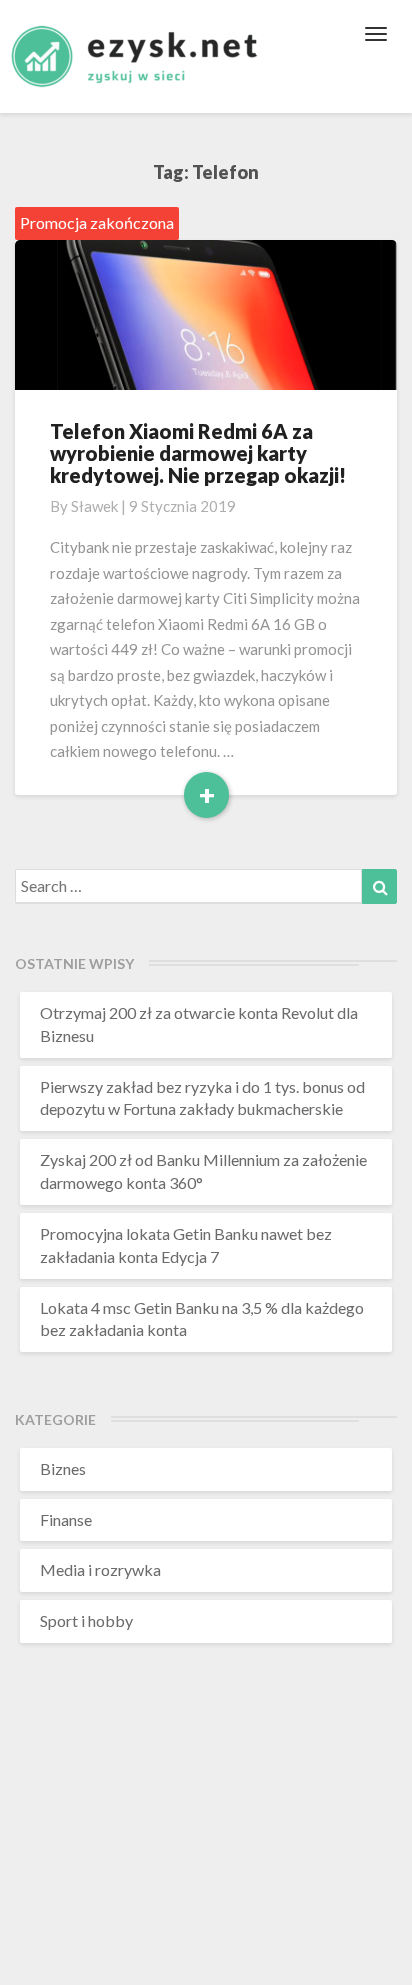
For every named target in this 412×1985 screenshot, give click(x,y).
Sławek (94, 506)
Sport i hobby (86, 1620)
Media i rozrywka (100, 1569)
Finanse (66, 1519)
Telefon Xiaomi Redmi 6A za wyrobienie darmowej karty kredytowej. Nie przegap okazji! (198, 453)
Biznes (63, 1468)
